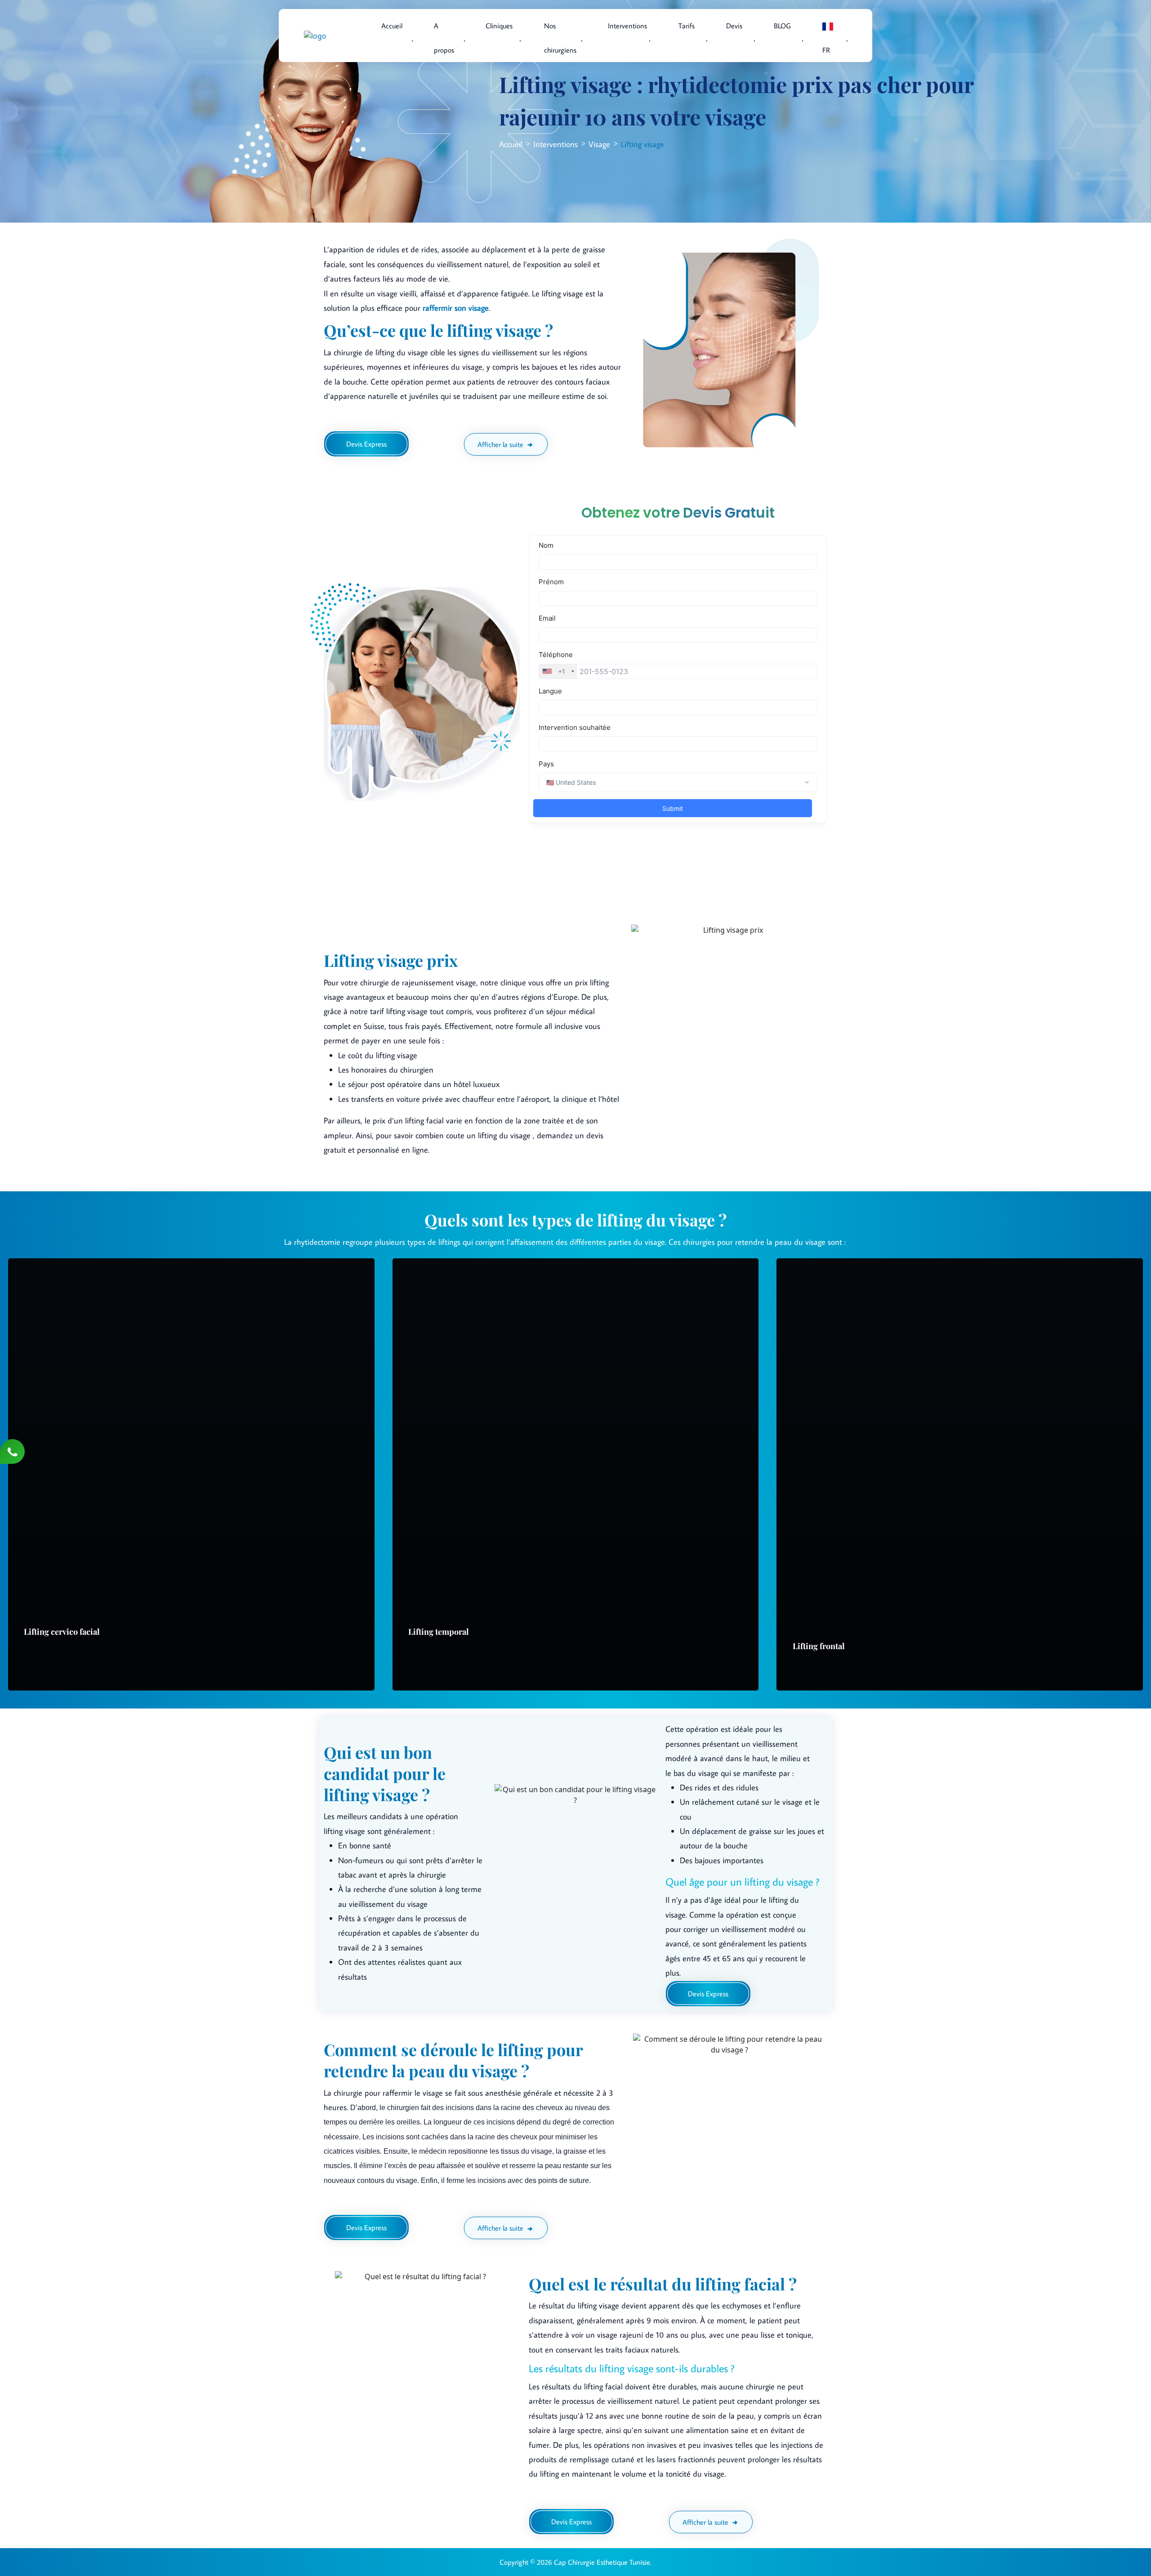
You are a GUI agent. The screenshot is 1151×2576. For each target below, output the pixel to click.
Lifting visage (642, 144)
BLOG (782, 26)
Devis (734, 26)
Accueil (392, 26)
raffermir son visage (456, 308)
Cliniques (499, 26)
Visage (599, 144)
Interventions (555, 144)
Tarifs (687, 26)
